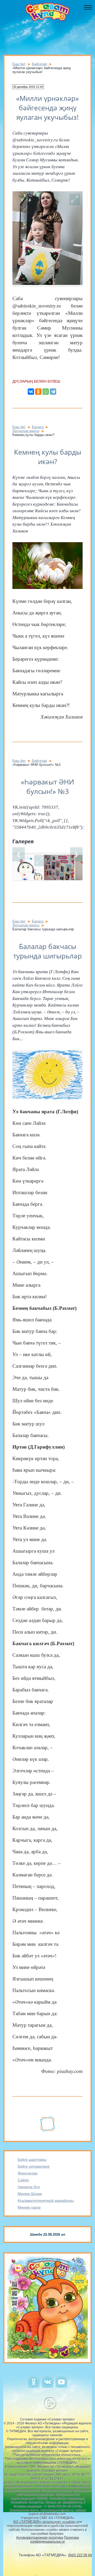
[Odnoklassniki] (34, 2387)
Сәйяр (23, 2180)
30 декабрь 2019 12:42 (28, 87)
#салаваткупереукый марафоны (46, 2200)
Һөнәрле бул (29, 2187)
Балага (38, 427)
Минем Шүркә (30, 2194)
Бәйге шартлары (32, 2159)
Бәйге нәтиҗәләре (34, 2166)
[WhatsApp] (46, 392)
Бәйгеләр (39, 64)
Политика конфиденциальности (55, 2539)
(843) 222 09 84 (80, 2555)
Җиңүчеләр (28, 2173)
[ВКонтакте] (31, 392)
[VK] (48, 2387)
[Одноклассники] (38, 392)
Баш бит (19, 64)
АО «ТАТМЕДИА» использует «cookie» (44, 2522)
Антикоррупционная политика (40, 2537)
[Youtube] (61, 2387)
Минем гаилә (29, 2207)
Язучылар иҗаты (26, 431)
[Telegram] (53, 392)
